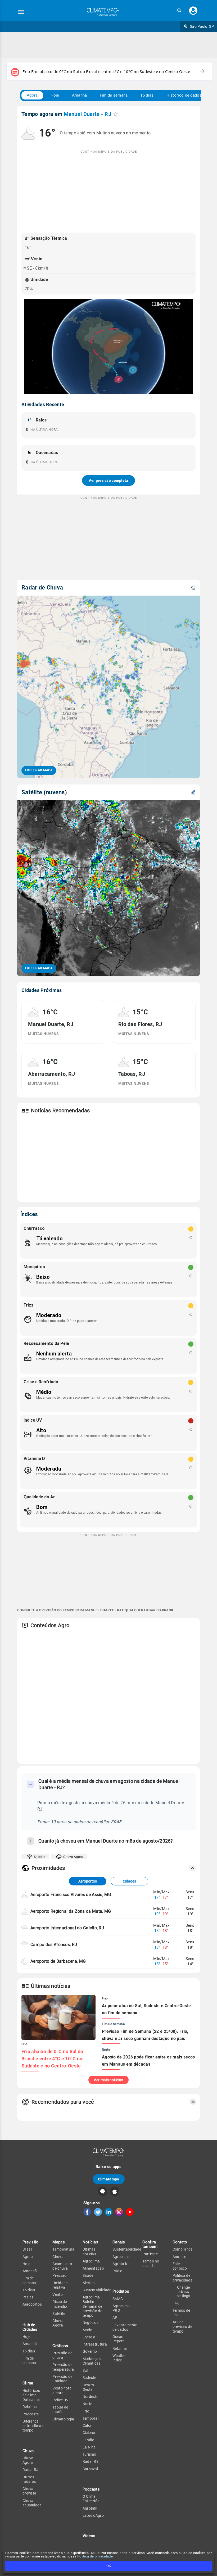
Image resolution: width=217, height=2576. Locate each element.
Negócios (91, 2323)
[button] (179, 10)
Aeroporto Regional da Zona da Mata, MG (71, 1911)
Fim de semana (114, 95)
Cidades (129, 1881)
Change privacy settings (183, 2292)
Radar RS (91, 2461)
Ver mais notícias (108, 2080)
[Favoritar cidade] (116, 114)
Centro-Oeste (89, 2387)
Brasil (27, 2249)
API (116, 2318)
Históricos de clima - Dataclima (31, 2395)
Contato (180, 2242)
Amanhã (80, 95)
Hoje (55, 95)
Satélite (39, 1857)
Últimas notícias (89, 2251)
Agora (32, 95)
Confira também (150, 2244)
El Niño (89, 2440)
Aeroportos (88, 1881)
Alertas (89, 2283)
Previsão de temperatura (63, 2367)
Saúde (88, 2275)
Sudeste (89, 2378)
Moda (87, 2330)
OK (109, 2566)
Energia (89, 2337)
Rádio (117, 2271)
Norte (87, 2404)
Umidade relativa (60, 2285)
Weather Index (120, 2358)
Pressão (59, 2275)
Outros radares (29, 2479)
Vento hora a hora (62, 2390)
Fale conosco (180, 2266)
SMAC (118, 2299)
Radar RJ (30, 2470)
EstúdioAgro (93, 2515)
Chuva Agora (73, 1857)
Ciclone (89, 2433)
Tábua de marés (60, 2409)
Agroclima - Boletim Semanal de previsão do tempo (92, 2306)
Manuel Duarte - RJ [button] (87, 114)
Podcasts (31, 2414)
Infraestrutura (95, 2344)
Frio (86, 2411)
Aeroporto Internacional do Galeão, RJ (67, 1928)
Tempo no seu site (151, 2263)
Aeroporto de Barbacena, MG (58, 1961)
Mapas (59, 2242)
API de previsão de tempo (182, 2327)
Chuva (58, 2257)
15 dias (147, 95)
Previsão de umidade (62, 2379)
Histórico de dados (184, 95)
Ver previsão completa (108, 480)
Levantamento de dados (125, 2327)
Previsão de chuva (62, 2355)
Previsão (30, 2242)
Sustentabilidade (97, 2290)
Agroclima (91, 2261)
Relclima (30, 2407)
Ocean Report (118, 2339)
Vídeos (89, 2536)
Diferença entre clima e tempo (33, 2426)
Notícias (90, 2242)
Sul (85, 2370)
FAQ (176, 2303)
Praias (28, 2297)
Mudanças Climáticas (92, 2361)
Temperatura (63, 2249)
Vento (58, 2294)
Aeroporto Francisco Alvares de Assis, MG (71, 1895)
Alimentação (93, 2268)
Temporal (91, 2418)
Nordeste (90, 2397)
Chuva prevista (29, 2491)
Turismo (89, 2454)
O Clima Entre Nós (91, 2499)
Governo (90, 2351)
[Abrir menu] (21, 12)
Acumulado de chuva (62, 2266)
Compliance (183, 2249)
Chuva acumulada (32, 2503)
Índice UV (60, 2400)
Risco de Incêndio (60, 2304)
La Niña (89, 2447)
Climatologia (63, 2419)
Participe (150, 2254)
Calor (87, 2425)
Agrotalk (90, 2508)
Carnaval (90, 2469)
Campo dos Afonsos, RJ (54, 1945)
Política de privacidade (95, 2556)
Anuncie (179, 2257)
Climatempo (109, 2179)
